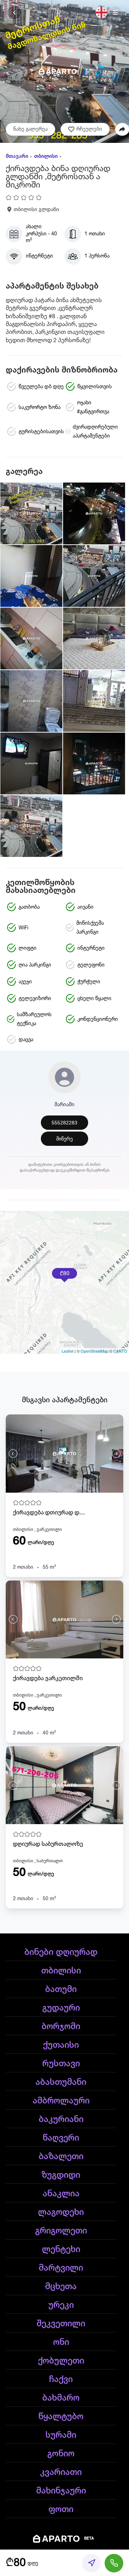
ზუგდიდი (61, 2175)
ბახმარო (61, 2398)
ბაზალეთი (61, 2157)
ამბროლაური (61, 2101)
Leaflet (68, 1351)
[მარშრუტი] (91, 2563)
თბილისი (46, 156)
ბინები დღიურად (61, 1952)
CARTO (120, 1351)
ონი (61, 2342)
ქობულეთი (61, 2361)
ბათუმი (61, 1990)
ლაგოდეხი (61, 2212)
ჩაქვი (61, 2380)
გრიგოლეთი (61, 2231)
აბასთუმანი (61, 2082)
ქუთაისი (61, 2045)
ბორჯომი (61, 2027)
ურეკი (61, 2305)
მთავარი (17, 156)
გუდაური (61, 2008)
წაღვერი (61, 2138)
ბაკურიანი (61, 2120)
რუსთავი (61, 2064)
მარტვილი (61, 2268)
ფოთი (61, 2510)
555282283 (64, 1123)
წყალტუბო (61, 2417)
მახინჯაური (61, 2491)
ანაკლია (61, 2194)
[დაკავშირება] (114, 2563)
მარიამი (64, 1105)
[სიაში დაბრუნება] (14, 13)
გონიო (61, 2454)
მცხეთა (61, 2287)
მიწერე (64, 1139)
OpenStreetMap (94, 1351)
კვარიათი (61, 2472)
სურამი (61, 2435)
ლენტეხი (61, 2250)
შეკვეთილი (61, 2324)
